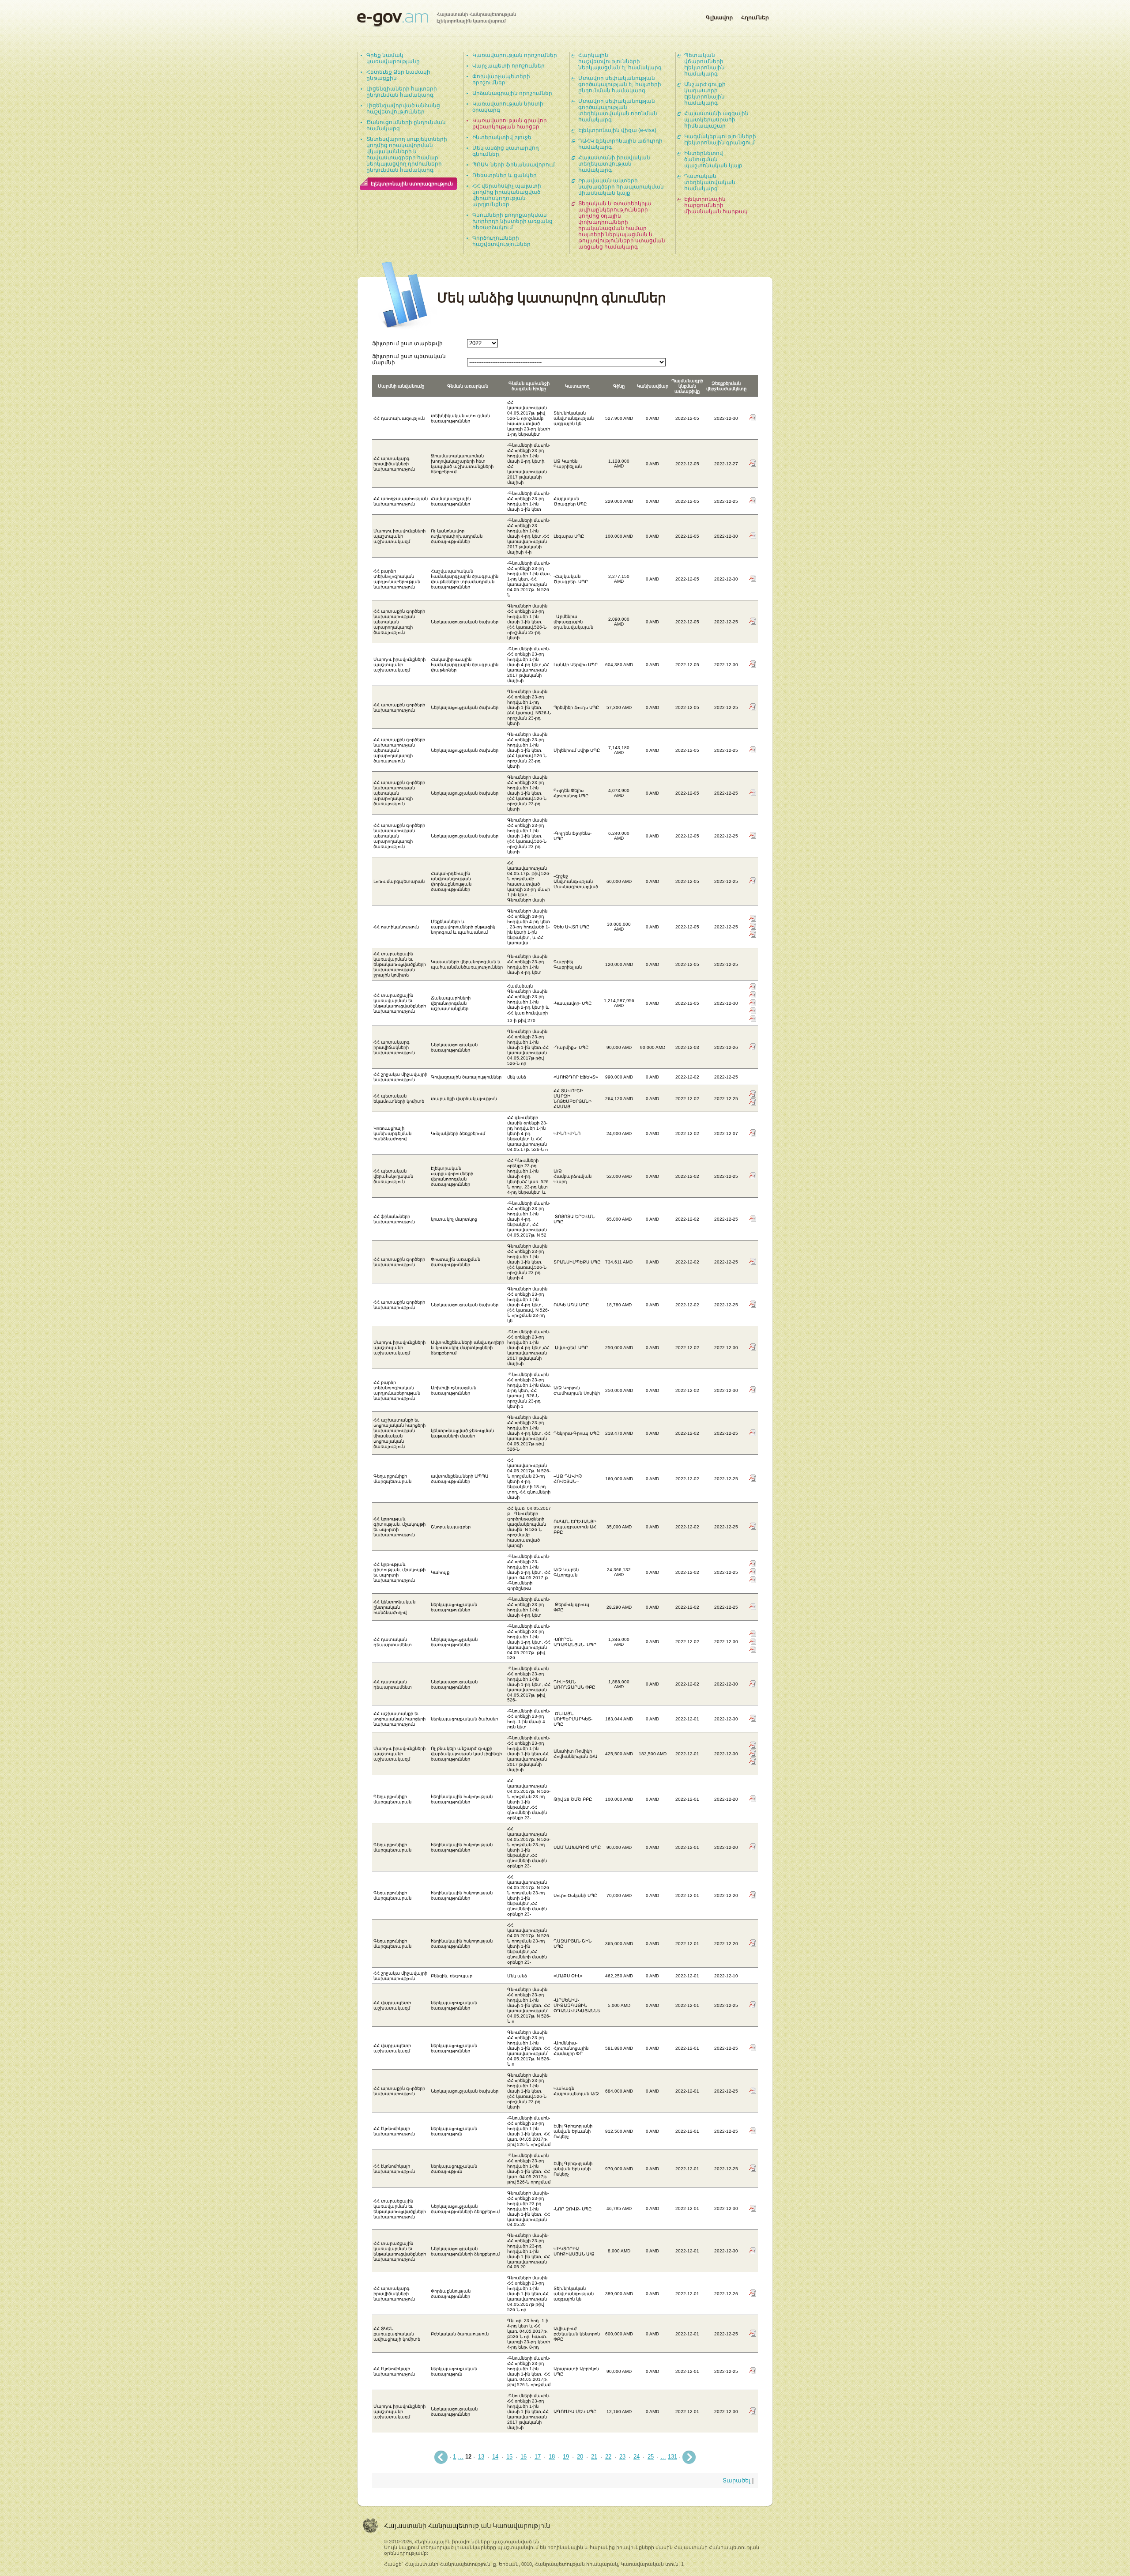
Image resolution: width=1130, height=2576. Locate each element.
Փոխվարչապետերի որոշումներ (501, 79)
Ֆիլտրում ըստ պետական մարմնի (409, 359)
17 (538, 2457)
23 (622, 2457)
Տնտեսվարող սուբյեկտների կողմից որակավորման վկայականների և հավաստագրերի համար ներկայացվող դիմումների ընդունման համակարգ (407, 155)
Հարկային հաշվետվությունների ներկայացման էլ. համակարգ (620, 61)
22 (608, 2457)
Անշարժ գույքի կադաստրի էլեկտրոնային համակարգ (705, 94)
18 (552, 2457)
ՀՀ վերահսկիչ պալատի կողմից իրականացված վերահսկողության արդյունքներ (507, 195)
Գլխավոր (719, 16)
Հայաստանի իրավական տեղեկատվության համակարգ (614, 164)
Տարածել (736, 2480)
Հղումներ (755, 16)
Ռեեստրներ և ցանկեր (505, 175)
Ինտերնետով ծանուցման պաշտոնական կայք (713, 159)
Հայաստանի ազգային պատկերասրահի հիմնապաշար (716, 120)
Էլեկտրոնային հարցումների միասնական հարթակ (716, 205)
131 (672, 2457)
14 (495, 2457)
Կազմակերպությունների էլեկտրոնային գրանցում (720, 140)
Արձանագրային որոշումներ (512, 93)
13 (481, 2457)
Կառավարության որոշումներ (515, 55)
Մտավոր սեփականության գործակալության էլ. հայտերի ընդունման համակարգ (620, 84)
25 (651, 2457)
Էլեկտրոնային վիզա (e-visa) (617, 130)
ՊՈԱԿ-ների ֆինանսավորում (514, 165)
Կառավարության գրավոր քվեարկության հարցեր (510, 124)
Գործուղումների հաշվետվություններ (501, 241)
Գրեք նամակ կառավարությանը (393, 58)
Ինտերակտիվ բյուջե (502, 137)
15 (509, 2457)
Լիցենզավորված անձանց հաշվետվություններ (403, 109)
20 (580, 2457)
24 (637, 2457)
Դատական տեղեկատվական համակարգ (710, 182)
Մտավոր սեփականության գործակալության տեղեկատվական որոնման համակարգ (618, 110)
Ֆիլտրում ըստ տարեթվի (407, 343)
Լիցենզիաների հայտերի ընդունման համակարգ (402, 92)
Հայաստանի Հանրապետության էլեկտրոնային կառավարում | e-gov (437, 20)
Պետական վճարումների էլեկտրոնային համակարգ (704, 64)
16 (524, 2457)
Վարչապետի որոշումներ (508, 66)
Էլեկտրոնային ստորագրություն (412, 184)
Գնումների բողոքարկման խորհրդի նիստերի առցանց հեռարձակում (512, 221)
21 (594, 2457)
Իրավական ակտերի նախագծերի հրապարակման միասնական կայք (621, 187)
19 (566, 2457)
